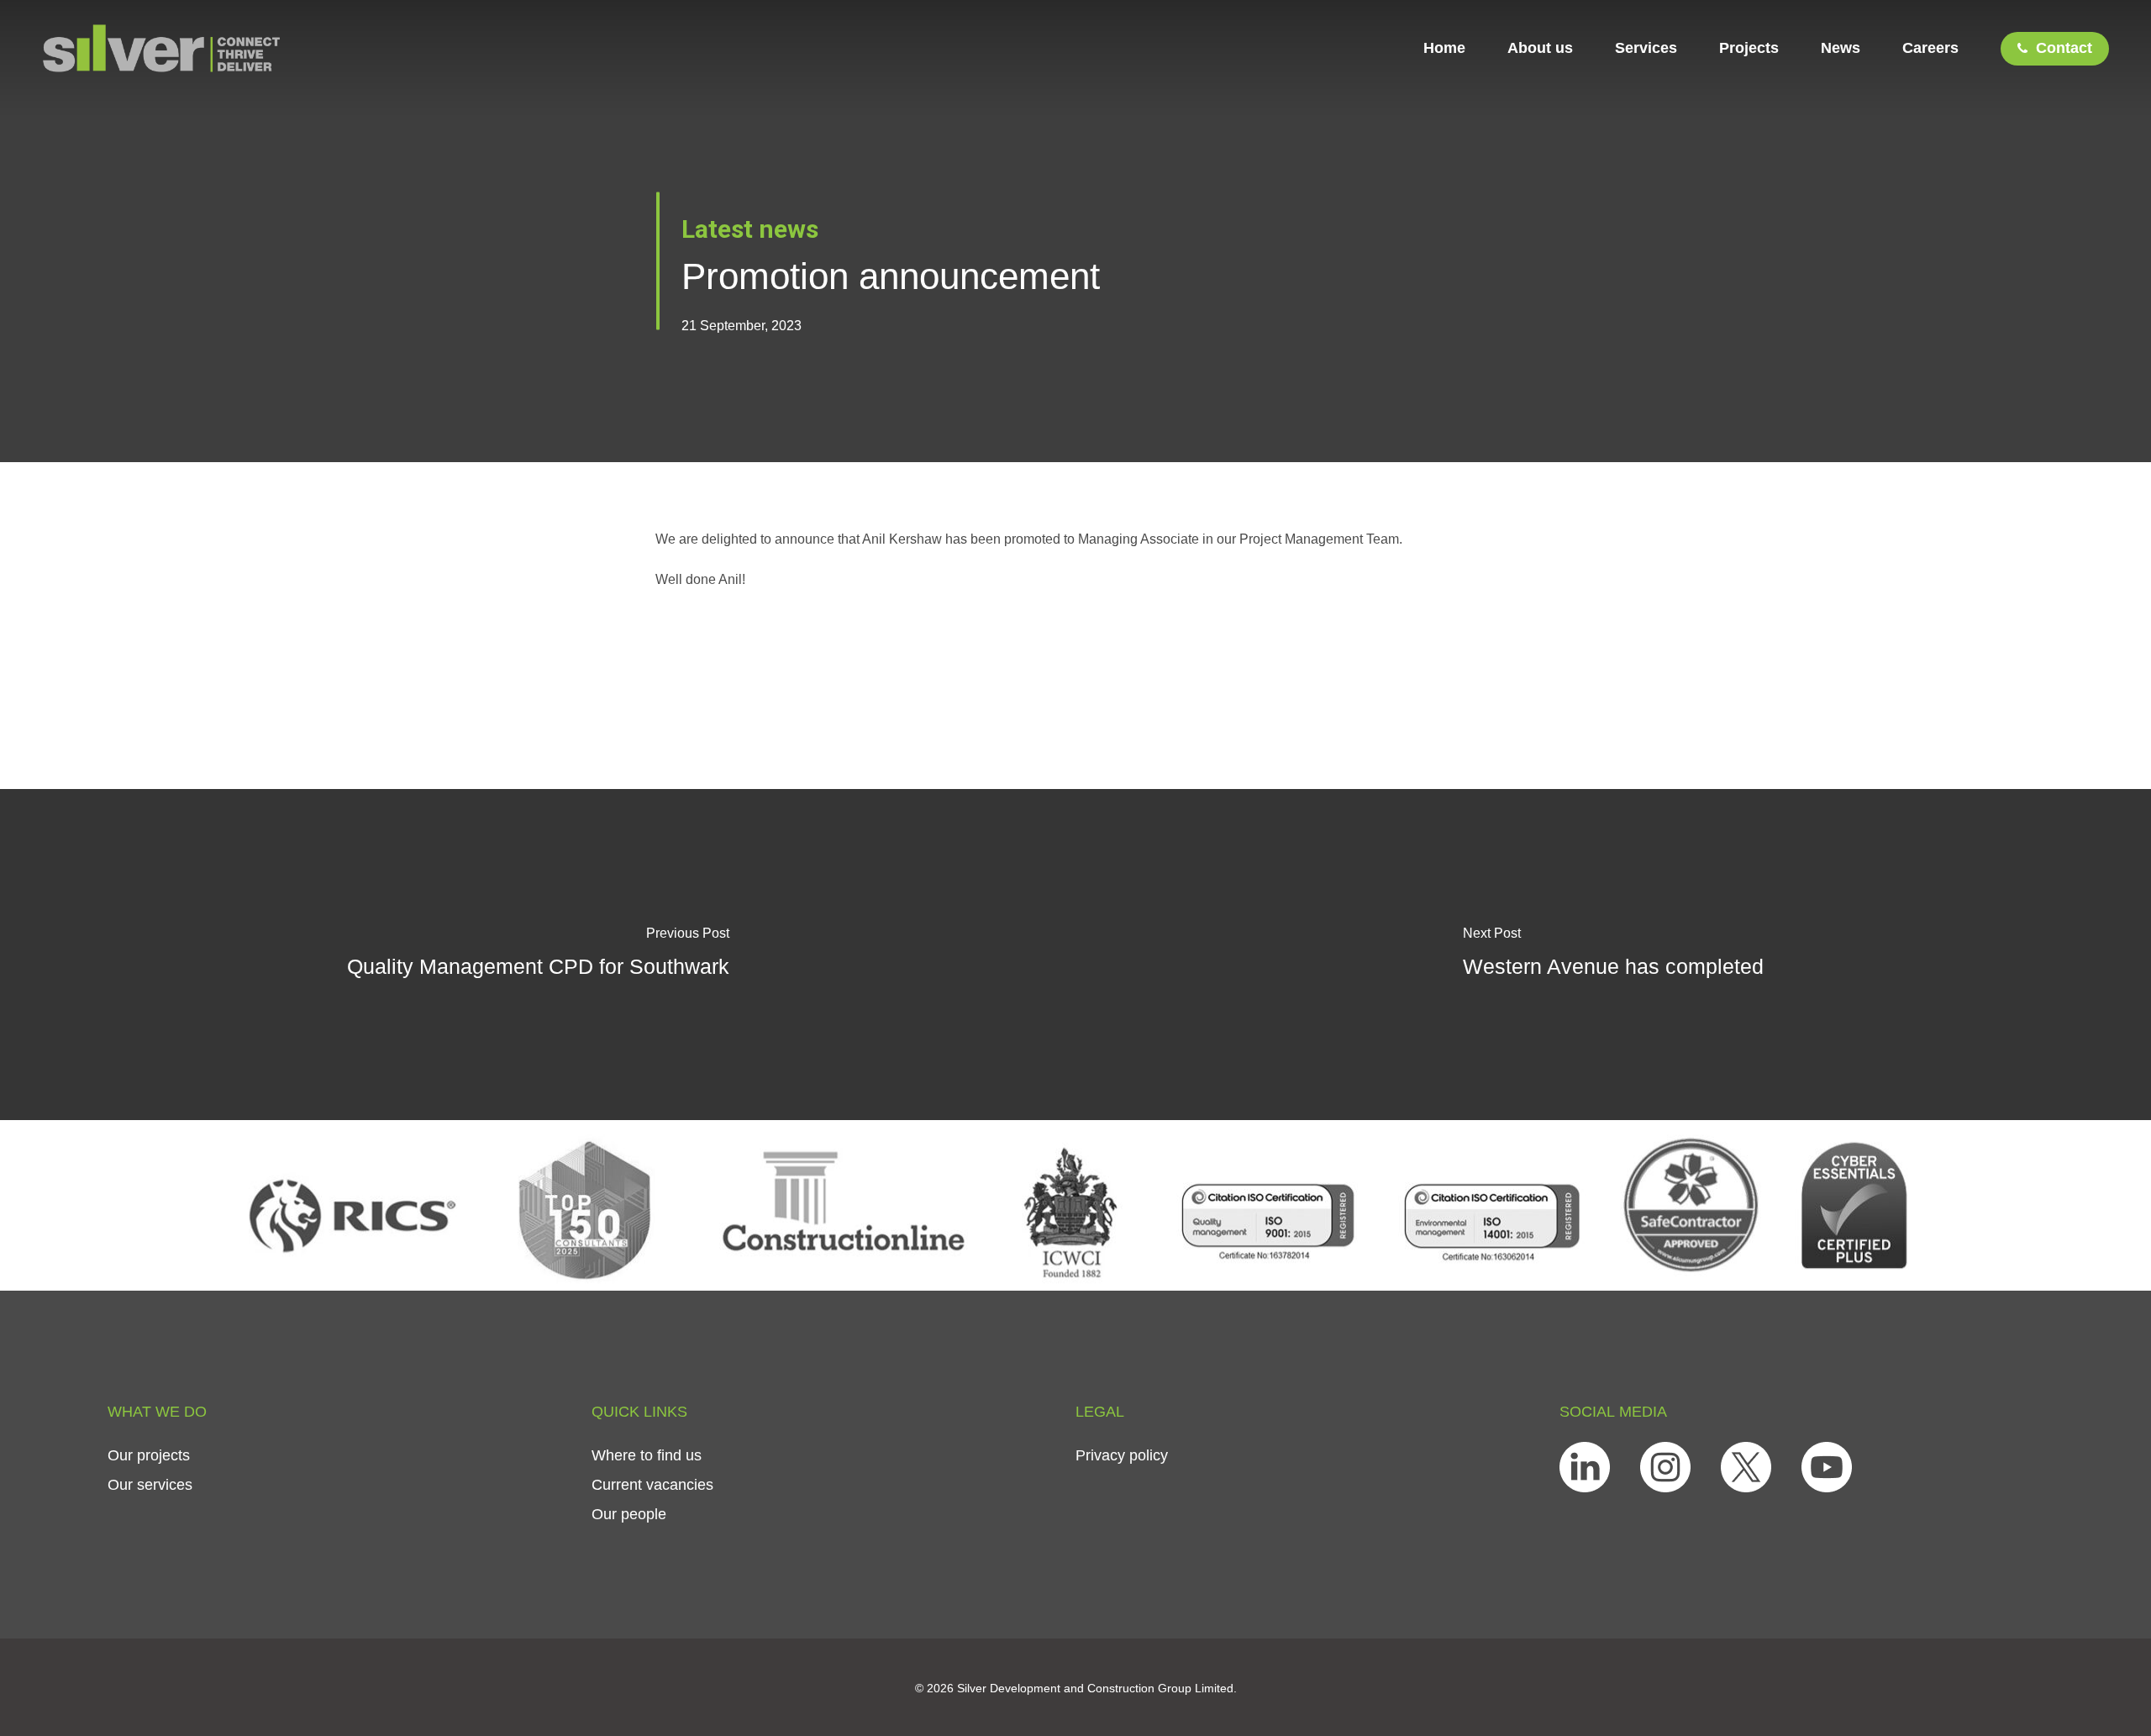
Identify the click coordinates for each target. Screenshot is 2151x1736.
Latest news (750, 229)
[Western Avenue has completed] (1613, 955)
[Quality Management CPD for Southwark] (538, 955)
